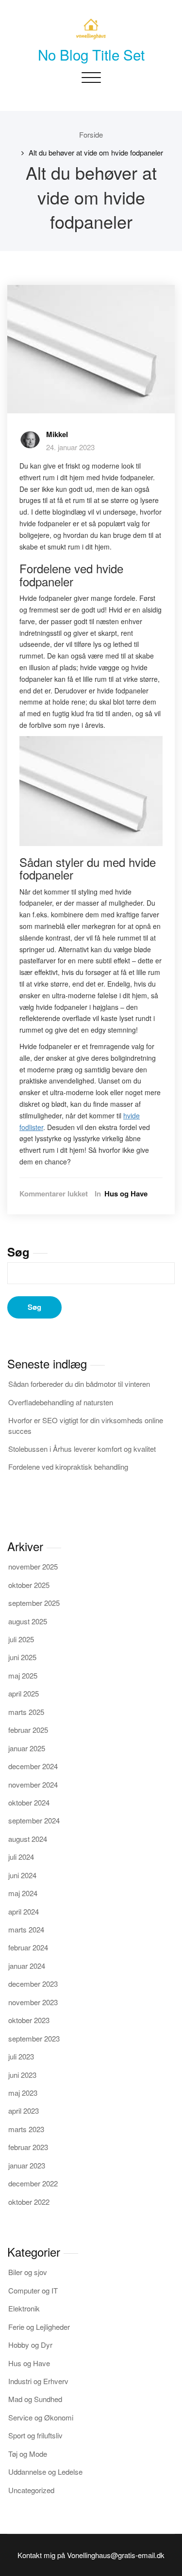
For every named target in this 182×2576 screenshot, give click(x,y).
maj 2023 (23, 2093)
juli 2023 (21, 2056)
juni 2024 (22, 1875)
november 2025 (33, 1566)
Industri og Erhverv (38, 2381)
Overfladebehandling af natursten (61, 1402)
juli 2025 (21, 1639)
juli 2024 (21, 1857)
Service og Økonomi (41, 2417)
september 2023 (34, 2038)
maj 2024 (23, 1893)
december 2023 (33, 1984)
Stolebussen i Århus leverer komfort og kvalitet (82, 1449)
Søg (18, 1252)
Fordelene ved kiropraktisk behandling (68, 1467)
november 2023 (33, 2002)
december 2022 (33, 2183)
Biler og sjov (28, 2272)
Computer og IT (33, 2290)
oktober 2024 (29, 1802)
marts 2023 (26, 2129)
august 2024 (28, 1839)
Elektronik (24, 2308)
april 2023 (24, 2111)
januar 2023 (27, 2165)
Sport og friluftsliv (35, 2435)
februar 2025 (28, 1730)
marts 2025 (26, 1712)
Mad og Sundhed (35, 2399)
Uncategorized (31, 2490)
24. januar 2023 (70, 447)
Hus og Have (126, 1194)
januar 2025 (27, 1748)
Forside (91, 134)
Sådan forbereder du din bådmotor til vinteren (79, 1384)
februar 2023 (28, 2147)
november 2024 (33, 1784)
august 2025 (28, 1621)
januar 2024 (27, 1966)
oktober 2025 (29, 1585)
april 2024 (24, 1911)
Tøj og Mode (28, 2454)
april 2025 (24, 1693)
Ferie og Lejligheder (39, 2327)
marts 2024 (26, 1929)
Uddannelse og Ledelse (45, 2472)
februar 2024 (28, 1947)
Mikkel (57, 434)
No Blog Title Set (91, 54)
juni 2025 (22, 1657)
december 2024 (33, 1766)
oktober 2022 (29, 2202)
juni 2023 (22, 2075)
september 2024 (34, 1820)
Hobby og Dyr (30, 2345)
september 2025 (34, 1603)
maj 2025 (23, 1675)
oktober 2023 (29, 2020)
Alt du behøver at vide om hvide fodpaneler (96, 152)
